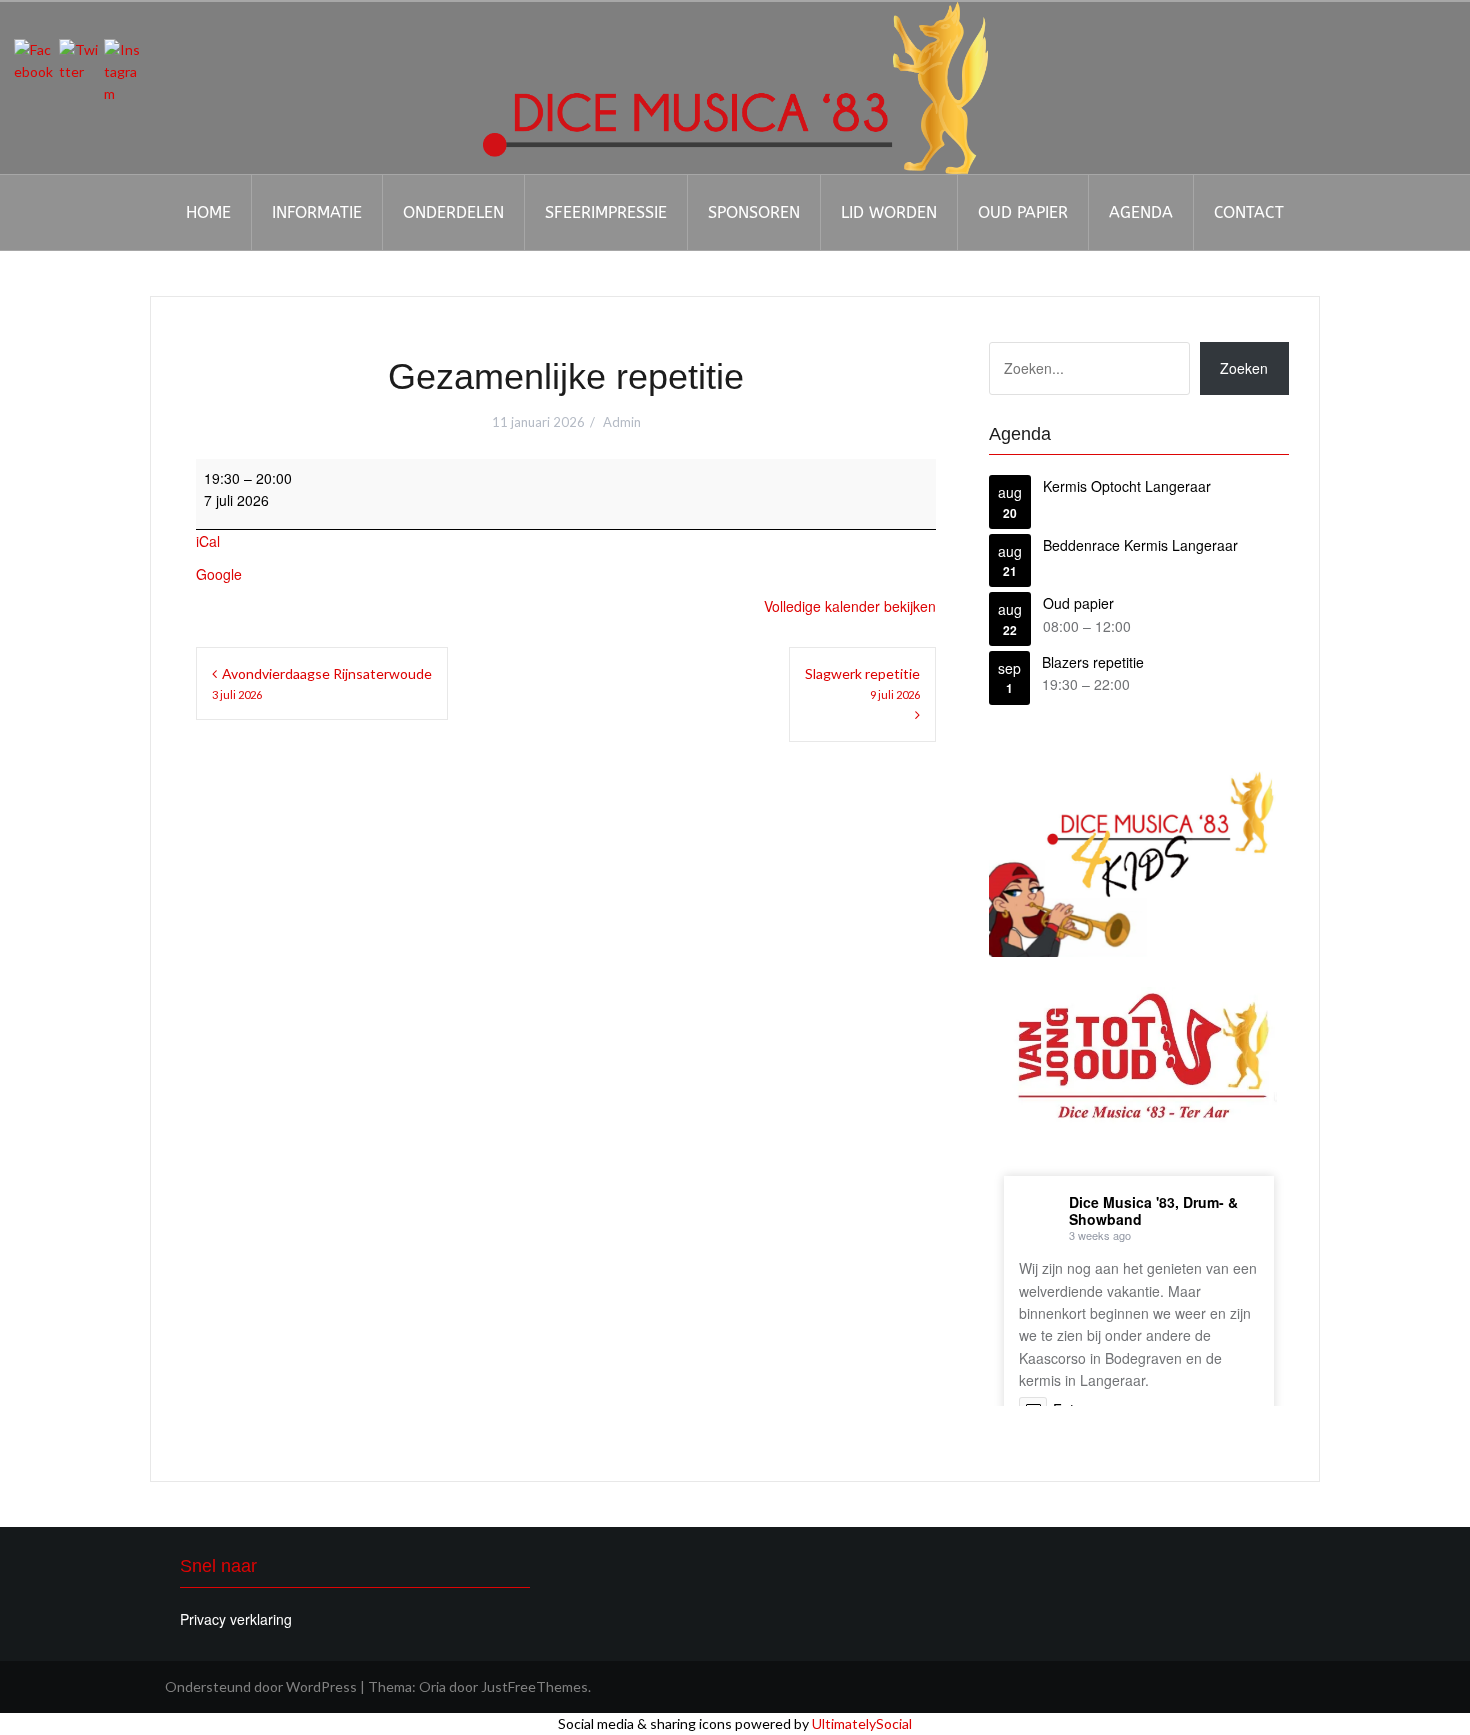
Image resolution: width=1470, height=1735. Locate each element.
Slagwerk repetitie (862, 682)
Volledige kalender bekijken (850, 606)
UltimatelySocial (862, 1723)
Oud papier (1023, 212)
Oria (432, 1686)
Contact (1249, 212)
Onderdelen (453, 212)
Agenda (1141, 212)
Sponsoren (754, 212)
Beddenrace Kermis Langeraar (1140, 545)
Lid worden (889, 212)
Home (208, 212)
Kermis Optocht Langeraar (1127, 486)
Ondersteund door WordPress (261, 1686)
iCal (208, 541)
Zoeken (1244, 368)
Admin (622, 422)
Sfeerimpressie (606, 212)
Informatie (317, 212)
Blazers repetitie (1093, 662)
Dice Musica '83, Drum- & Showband (1153, 1210)
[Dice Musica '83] (735, 85)
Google (219, 574)
